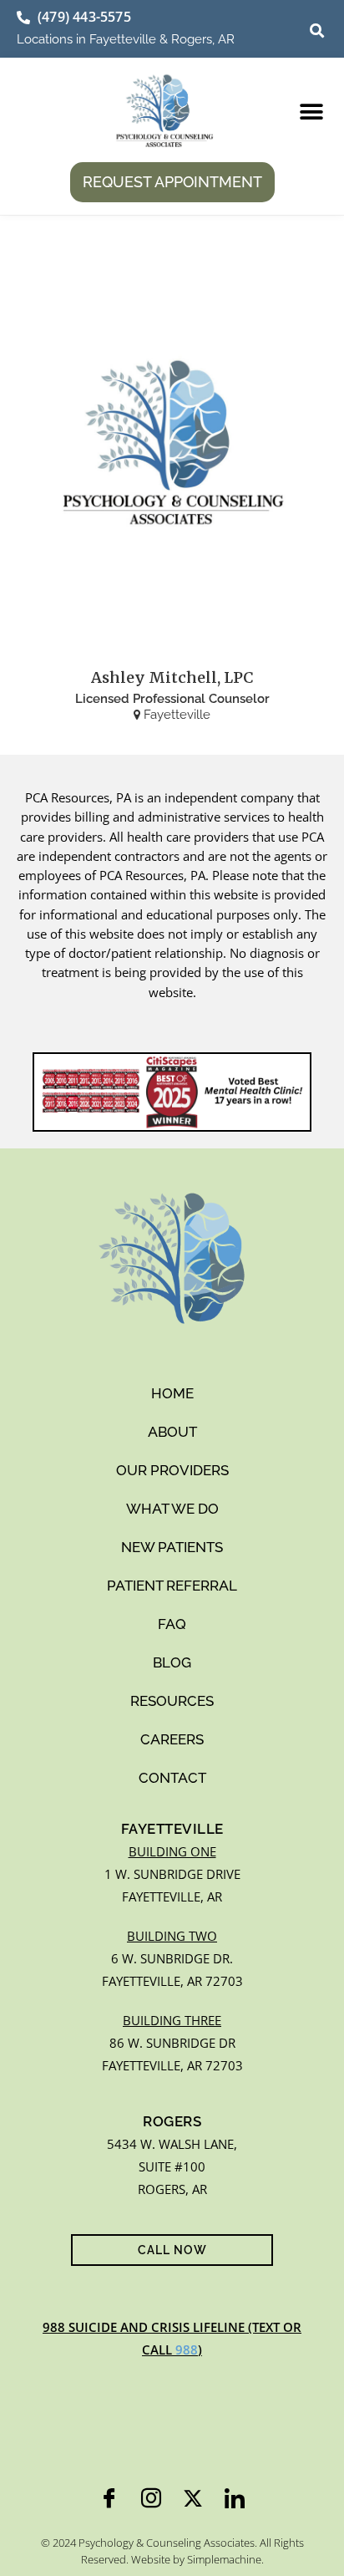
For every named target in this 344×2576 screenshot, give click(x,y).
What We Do (172, 1509)
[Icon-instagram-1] (151, 2498)
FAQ (172, 1624)
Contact (172, 1778)
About (172, 1432)
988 (187, 2349)
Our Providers (172, 1470)
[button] (317, 31)
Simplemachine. (225, 2559)
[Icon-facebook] (109, 2498)
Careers (172, 1739)
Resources (172, 1701)
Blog (172, 1662)
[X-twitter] (193, 2498)
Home (172, 1393)
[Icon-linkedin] (235, 2498)
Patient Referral (172, 1586)
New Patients (172, 1547)
